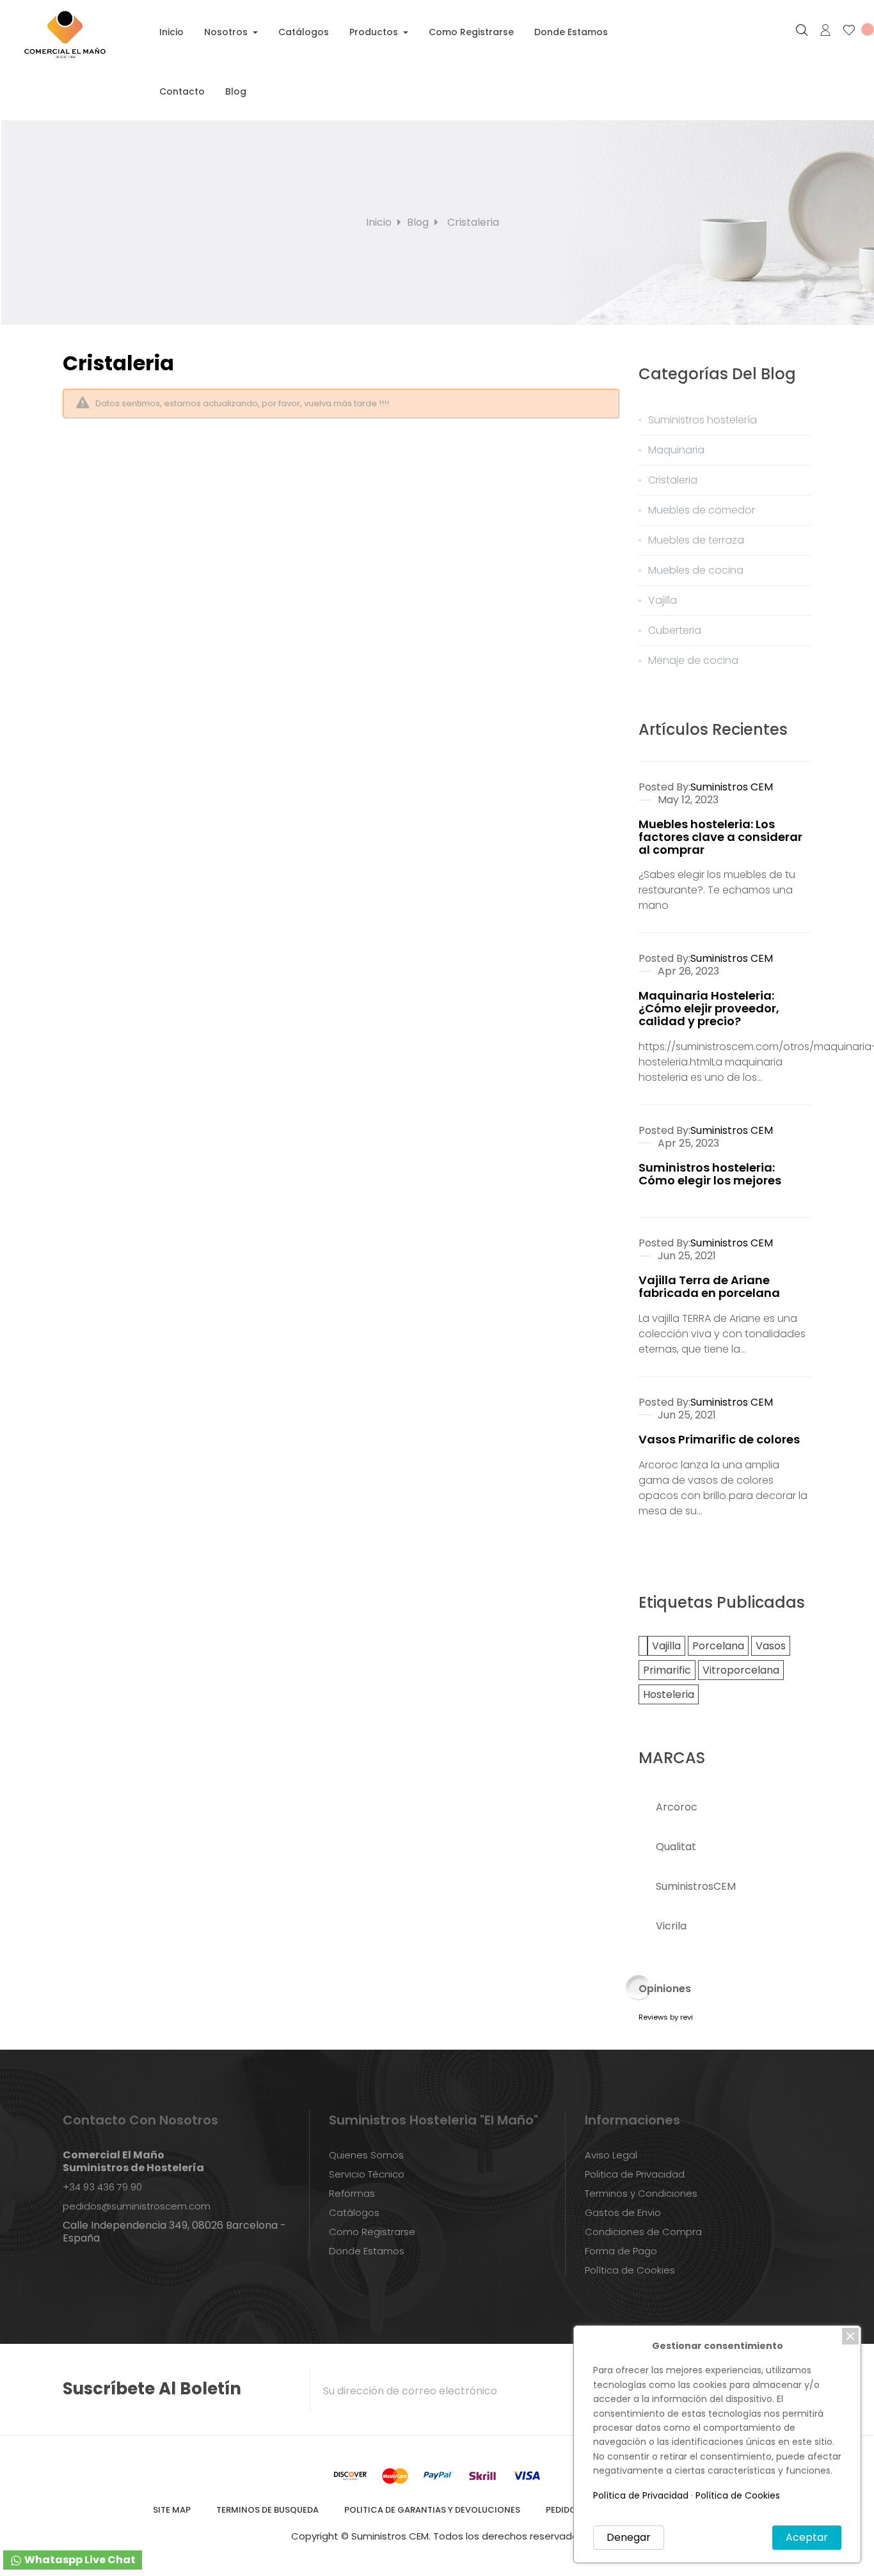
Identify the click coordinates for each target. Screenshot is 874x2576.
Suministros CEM (732, 787)
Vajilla (666, 1646)
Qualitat (676, 1847)
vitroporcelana (741, 1670)
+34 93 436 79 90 (102, 2187)
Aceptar (807, 2537)
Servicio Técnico (367, 2174)
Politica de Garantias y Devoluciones (432, 2510)
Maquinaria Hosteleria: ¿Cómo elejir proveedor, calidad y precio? (709, 1008)
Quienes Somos (366, 2155)
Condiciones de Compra (643, 2232)
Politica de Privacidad (635, 2174)
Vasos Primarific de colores (719, 1439)
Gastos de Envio (623, 2212)
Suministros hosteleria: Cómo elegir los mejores (710, 1174)
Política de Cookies (630, 2270)
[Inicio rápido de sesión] (820, 30)
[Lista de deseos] (853, 30)
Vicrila (671, 1926)
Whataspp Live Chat (79, 2560)
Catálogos (354, 2212)
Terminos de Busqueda (267, 2510)
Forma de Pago (621, 2251)
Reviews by (666, 2017)
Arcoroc (677, 1807)
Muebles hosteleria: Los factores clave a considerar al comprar (720, 837)
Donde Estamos (367, 2251)
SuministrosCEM (696, 1886)
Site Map (172, 2510)
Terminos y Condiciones (641, 2193)
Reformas (352, 2193)
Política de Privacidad (641, 2495)
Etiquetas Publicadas (722, 1602)
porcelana (718, 1646)
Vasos (771, 1646)
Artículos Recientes (713, 729)
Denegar (629, 2537)
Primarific (667, 1670)
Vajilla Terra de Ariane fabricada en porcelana (709, 1286)
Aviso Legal (611, 2155)
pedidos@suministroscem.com (137, 2206)
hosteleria (669, 1694)
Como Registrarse (372, 2232)
